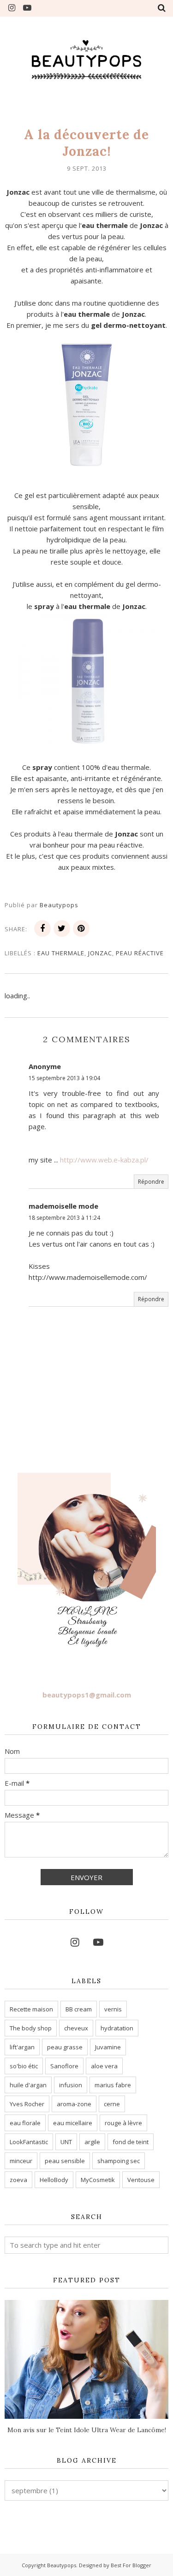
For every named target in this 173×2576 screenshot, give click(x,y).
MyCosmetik (98, 2180)
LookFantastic (29, 2142)
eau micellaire (73, 2123)
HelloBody (54, 2180)
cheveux (76, 2028)
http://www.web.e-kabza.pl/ (104, 1160)
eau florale (25, 2123)
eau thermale (61, 953)
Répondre (151, 1182)
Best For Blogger (131, 2565)
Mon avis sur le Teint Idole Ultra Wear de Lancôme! (87, 2430)
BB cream (79, 2009)
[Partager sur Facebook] (42, 928)
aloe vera (104, 2066)
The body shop (31, 2028)
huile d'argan (28, 2085)
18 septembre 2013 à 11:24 (64, 1218)
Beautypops (62, 2565)
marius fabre (113, 2085)
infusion (71, 2085)
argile (92, 2142)
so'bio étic (24, 2066)
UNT (66, 2142)
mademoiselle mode (63, 1206)
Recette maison (31, 2009)
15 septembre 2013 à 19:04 (64, 1078)
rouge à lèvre (123, 2123)
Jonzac (100, 953)
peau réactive (140, 953)
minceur (21, 2161)
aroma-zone (74, 2104)
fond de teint (131, 2142)
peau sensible (65, 2161)
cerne (112, 2104)
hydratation (117, 2028)
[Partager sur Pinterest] (81, 928)
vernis (113, 2009)
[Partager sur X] (62, 928)
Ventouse (141, 2180)
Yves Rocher (27, 2104)
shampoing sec (119, 2161)
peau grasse (65, 2047)
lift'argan (22, 2047)
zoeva (18, 2180)
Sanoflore (64, 2066)
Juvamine (108, 2047)
